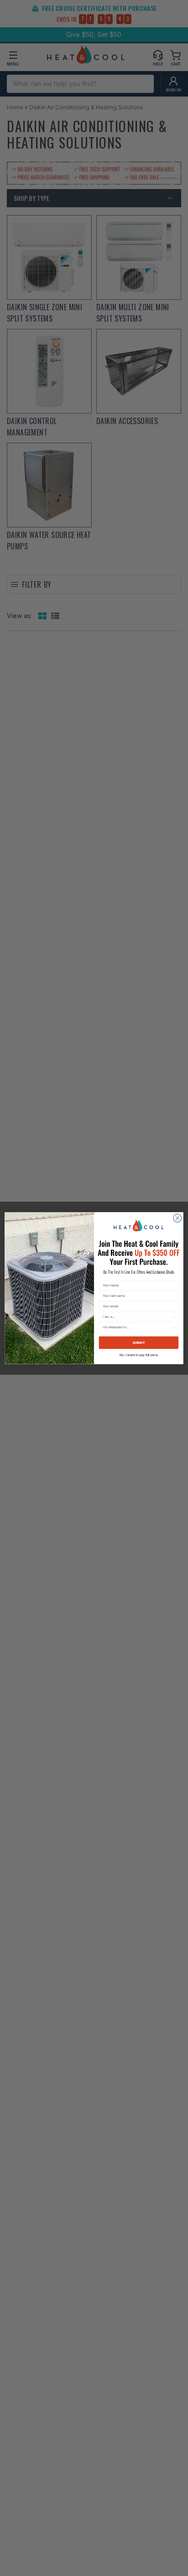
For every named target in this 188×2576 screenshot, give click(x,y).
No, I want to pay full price (138, 1355)
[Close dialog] (178, 1218)
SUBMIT (139, 1342)
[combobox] (137, 1316)
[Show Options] (174, 1316)
